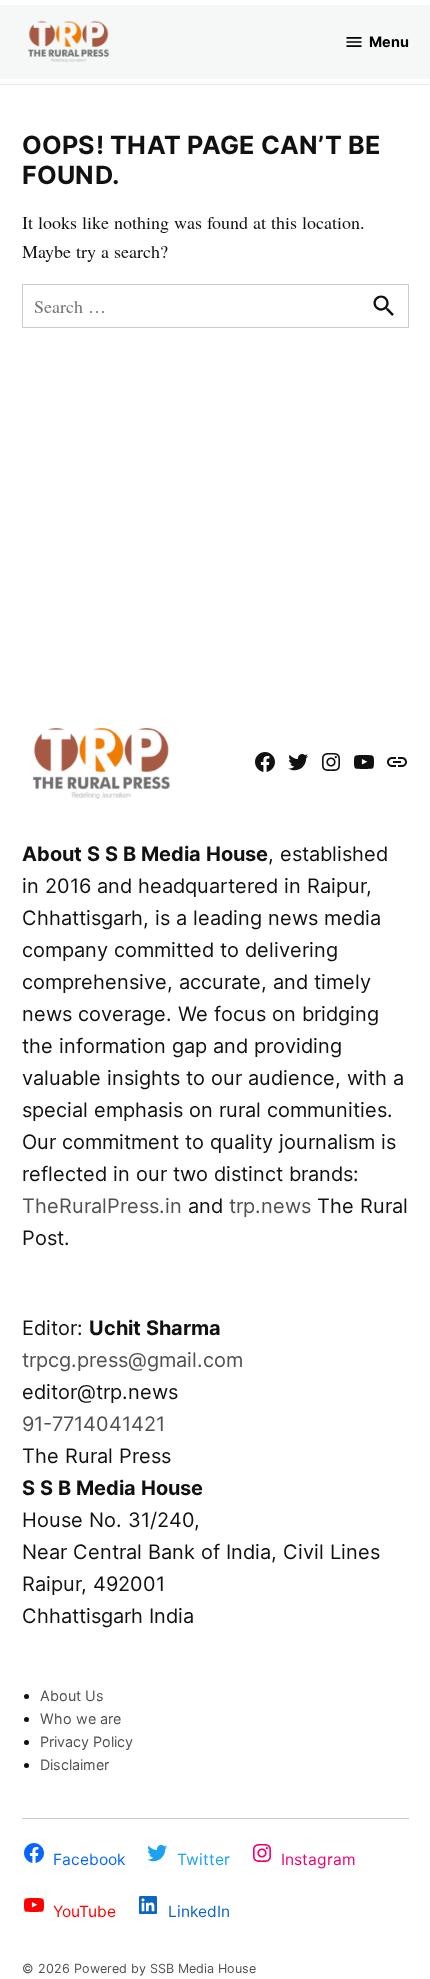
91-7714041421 (93, 1424)
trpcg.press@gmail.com (132, 1360)
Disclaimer (74, 1764)
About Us (72, 1695)
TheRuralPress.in (105, 1206)
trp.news (270, 1206)
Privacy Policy (86, 1741)
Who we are (80, 1718)
